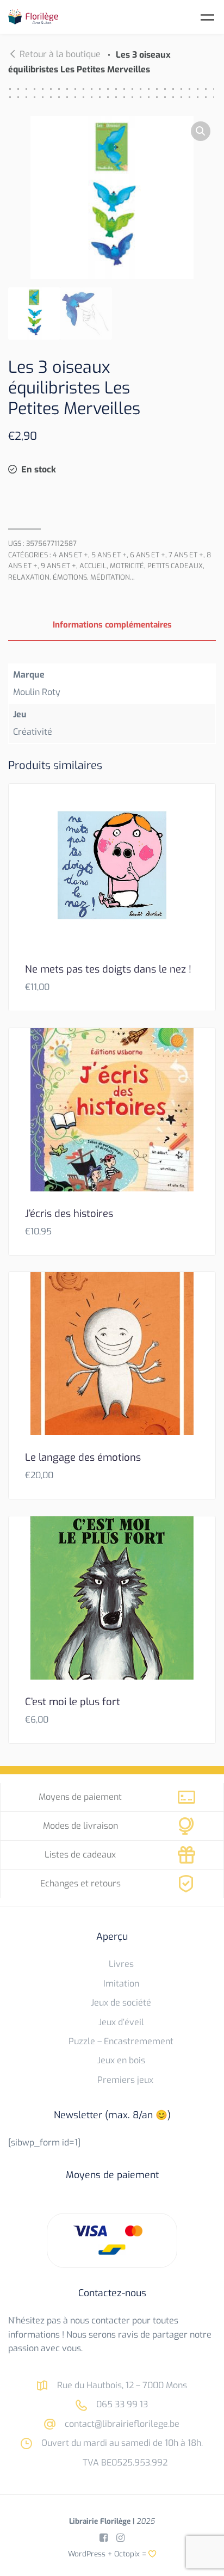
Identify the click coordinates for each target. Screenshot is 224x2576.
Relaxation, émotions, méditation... (71, 577)
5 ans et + (109, 555)
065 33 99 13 (121, 2404)
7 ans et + (186, 555)
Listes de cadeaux (80, 1855)
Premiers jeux (125, 2080)
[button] (201, 131)
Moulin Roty (37, 692)
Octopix (127, 2554)
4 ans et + (70, 555)
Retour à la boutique (60, 54)
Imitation (121, 1984)
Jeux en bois (121, 2060)
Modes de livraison (80, 1826)
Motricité (127, 566)
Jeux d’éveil (121, 2022)
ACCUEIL (93, 566)
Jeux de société (121, 2003)
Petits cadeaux (175, 566)
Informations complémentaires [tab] (112, 625)
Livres (121, 1964)
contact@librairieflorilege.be (121, 2424)
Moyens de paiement (80, 1797)
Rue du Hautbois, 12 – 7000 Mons (121, 2385)
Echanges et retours (80, 1883)
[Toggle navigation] (207, 17)
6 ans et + (148, 555)
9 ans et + (58, 566)
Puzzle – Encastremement (121, 2041)
